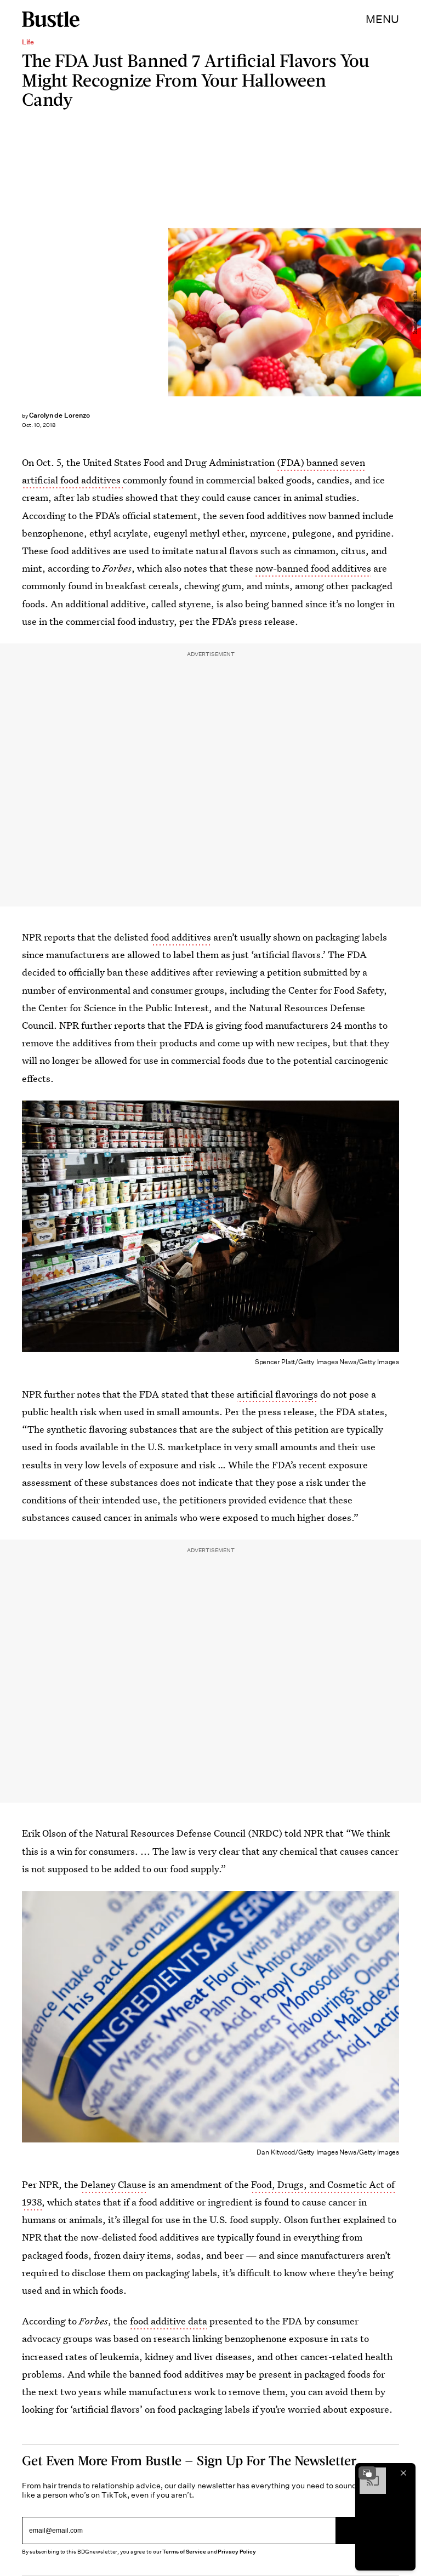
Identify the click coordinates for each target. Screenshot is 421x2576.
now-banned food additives (313, 568)
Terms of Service (184, 2552)
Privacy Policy (237, 2552)
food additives (181, 937)
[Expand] (367, 2473)
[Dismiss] (403, 2473)
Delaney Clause (113, 2184)
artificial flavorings (277, 1394)
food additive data (169, 2321)
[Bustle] (51, 19)
